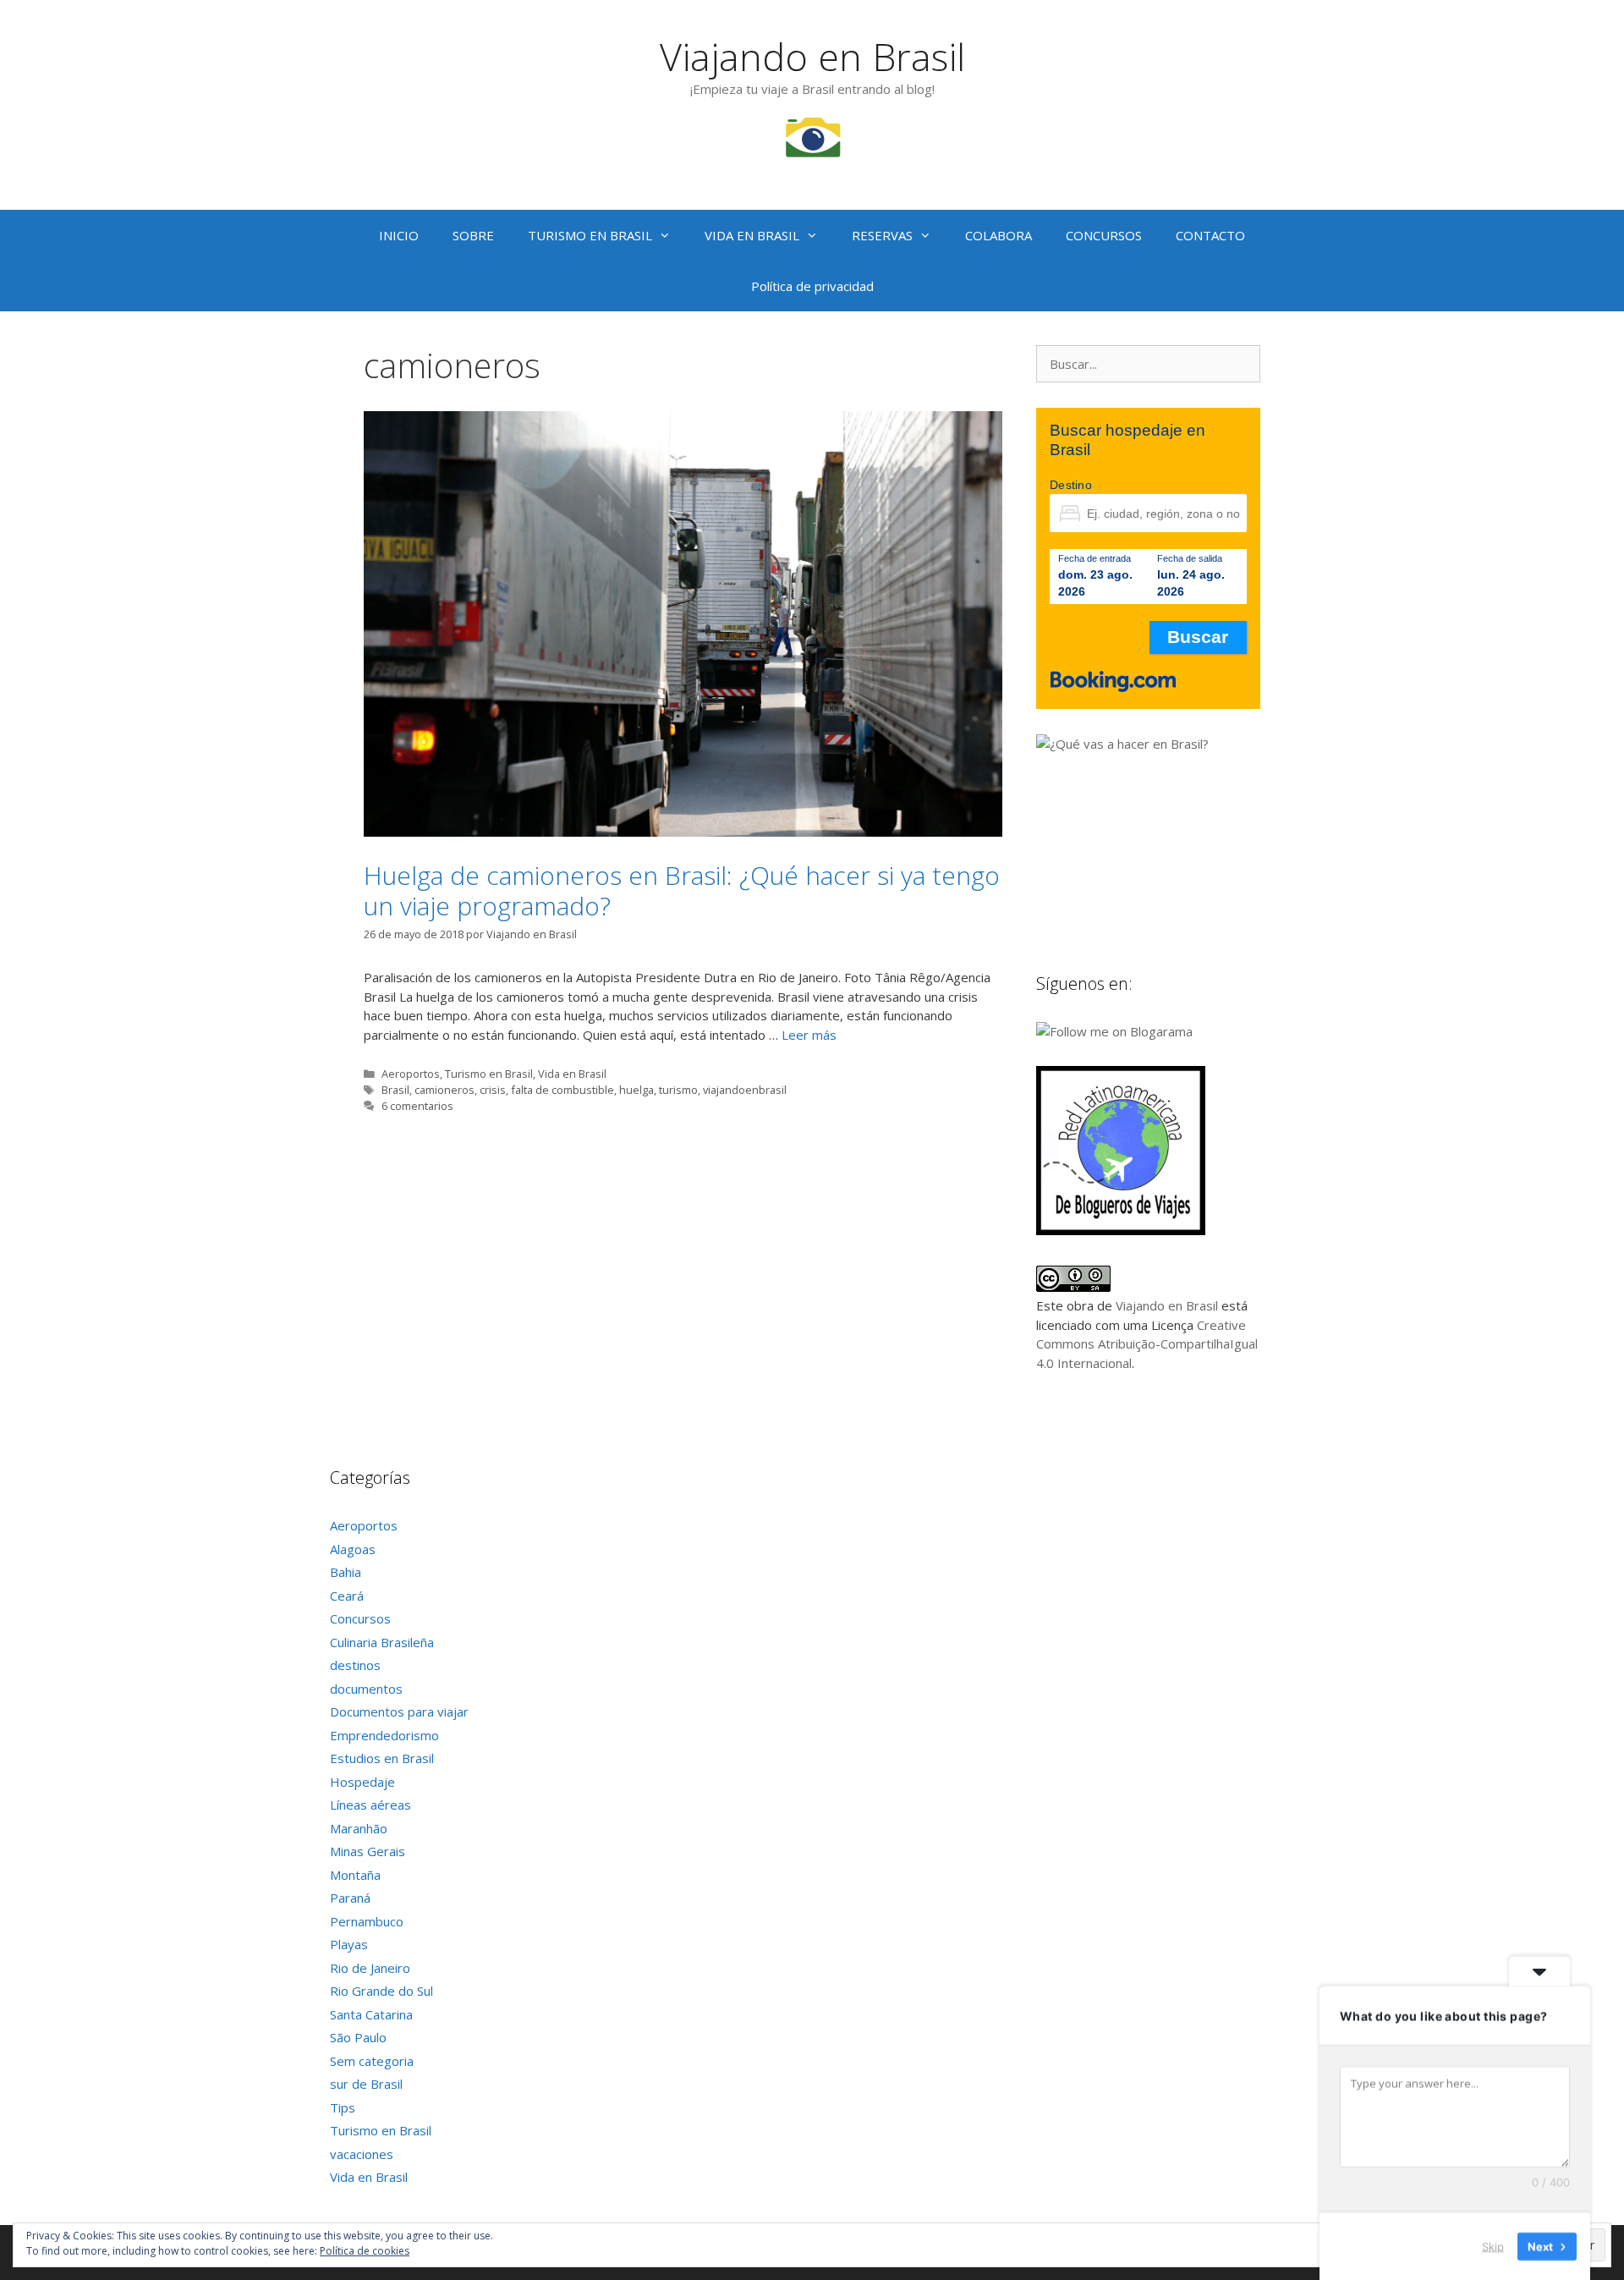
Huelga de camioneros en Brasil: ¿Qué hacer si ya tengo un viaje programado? (682, 890)
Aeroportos (411, 1074)
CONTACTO (1210, 235)
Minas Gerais (368, 1851)
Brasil (395, 1090)
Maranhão (359, 1828)
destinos (355, 1665)
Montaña (355, 1875)
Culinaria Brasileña (382, 1642)
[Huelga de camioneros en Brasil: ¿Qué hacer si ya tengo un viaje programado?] (683, 832)
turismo (678, 1090)
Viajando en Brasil (812, 56)
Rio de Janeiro (370, 1968)
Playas (349, 1944)
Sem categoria (372, 2061)
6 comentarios (417, 1106)
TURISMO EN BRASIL (590, 235)
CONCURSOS (1104, 235)
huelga (636, 1090)
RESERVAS (882, 235)
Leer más (809, 1035)
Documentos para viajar (399, 1711)
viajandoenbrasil (745, 1090)
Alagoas (353, 1549)
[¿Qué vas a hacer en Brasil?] (1163, 744)
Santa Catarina (371, 2014)
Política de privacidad (812, 286)
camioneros (444, 1090)
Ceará (347, 1596)
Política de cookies (365, 2251)
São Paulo (358, 2037)
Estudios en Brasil (382, 1758)
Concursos (360, 1618)
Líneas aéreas (370, 1805)
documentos (366, 1689)
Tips (343, 2107)
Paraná (350, 1898)
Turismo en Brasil (489, 1074)
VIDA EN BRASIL (752, 235)
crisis (493, 1090)
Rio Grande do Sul (381, 1991)
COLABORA (999, 235)
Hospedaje (362, 1782)
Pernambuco (367, 1921)
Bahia (346, 1572)
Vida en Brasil (572, 1074)
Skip (1493, 2245)
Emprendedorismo (384, 1735)
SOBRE (473, 235)
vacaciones (362, 2154)
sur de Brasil (366, 2084)
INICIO (399, 235)
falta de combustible (562, 1090)
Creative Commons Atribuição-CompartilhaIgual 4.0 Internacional (1147, 1344)
